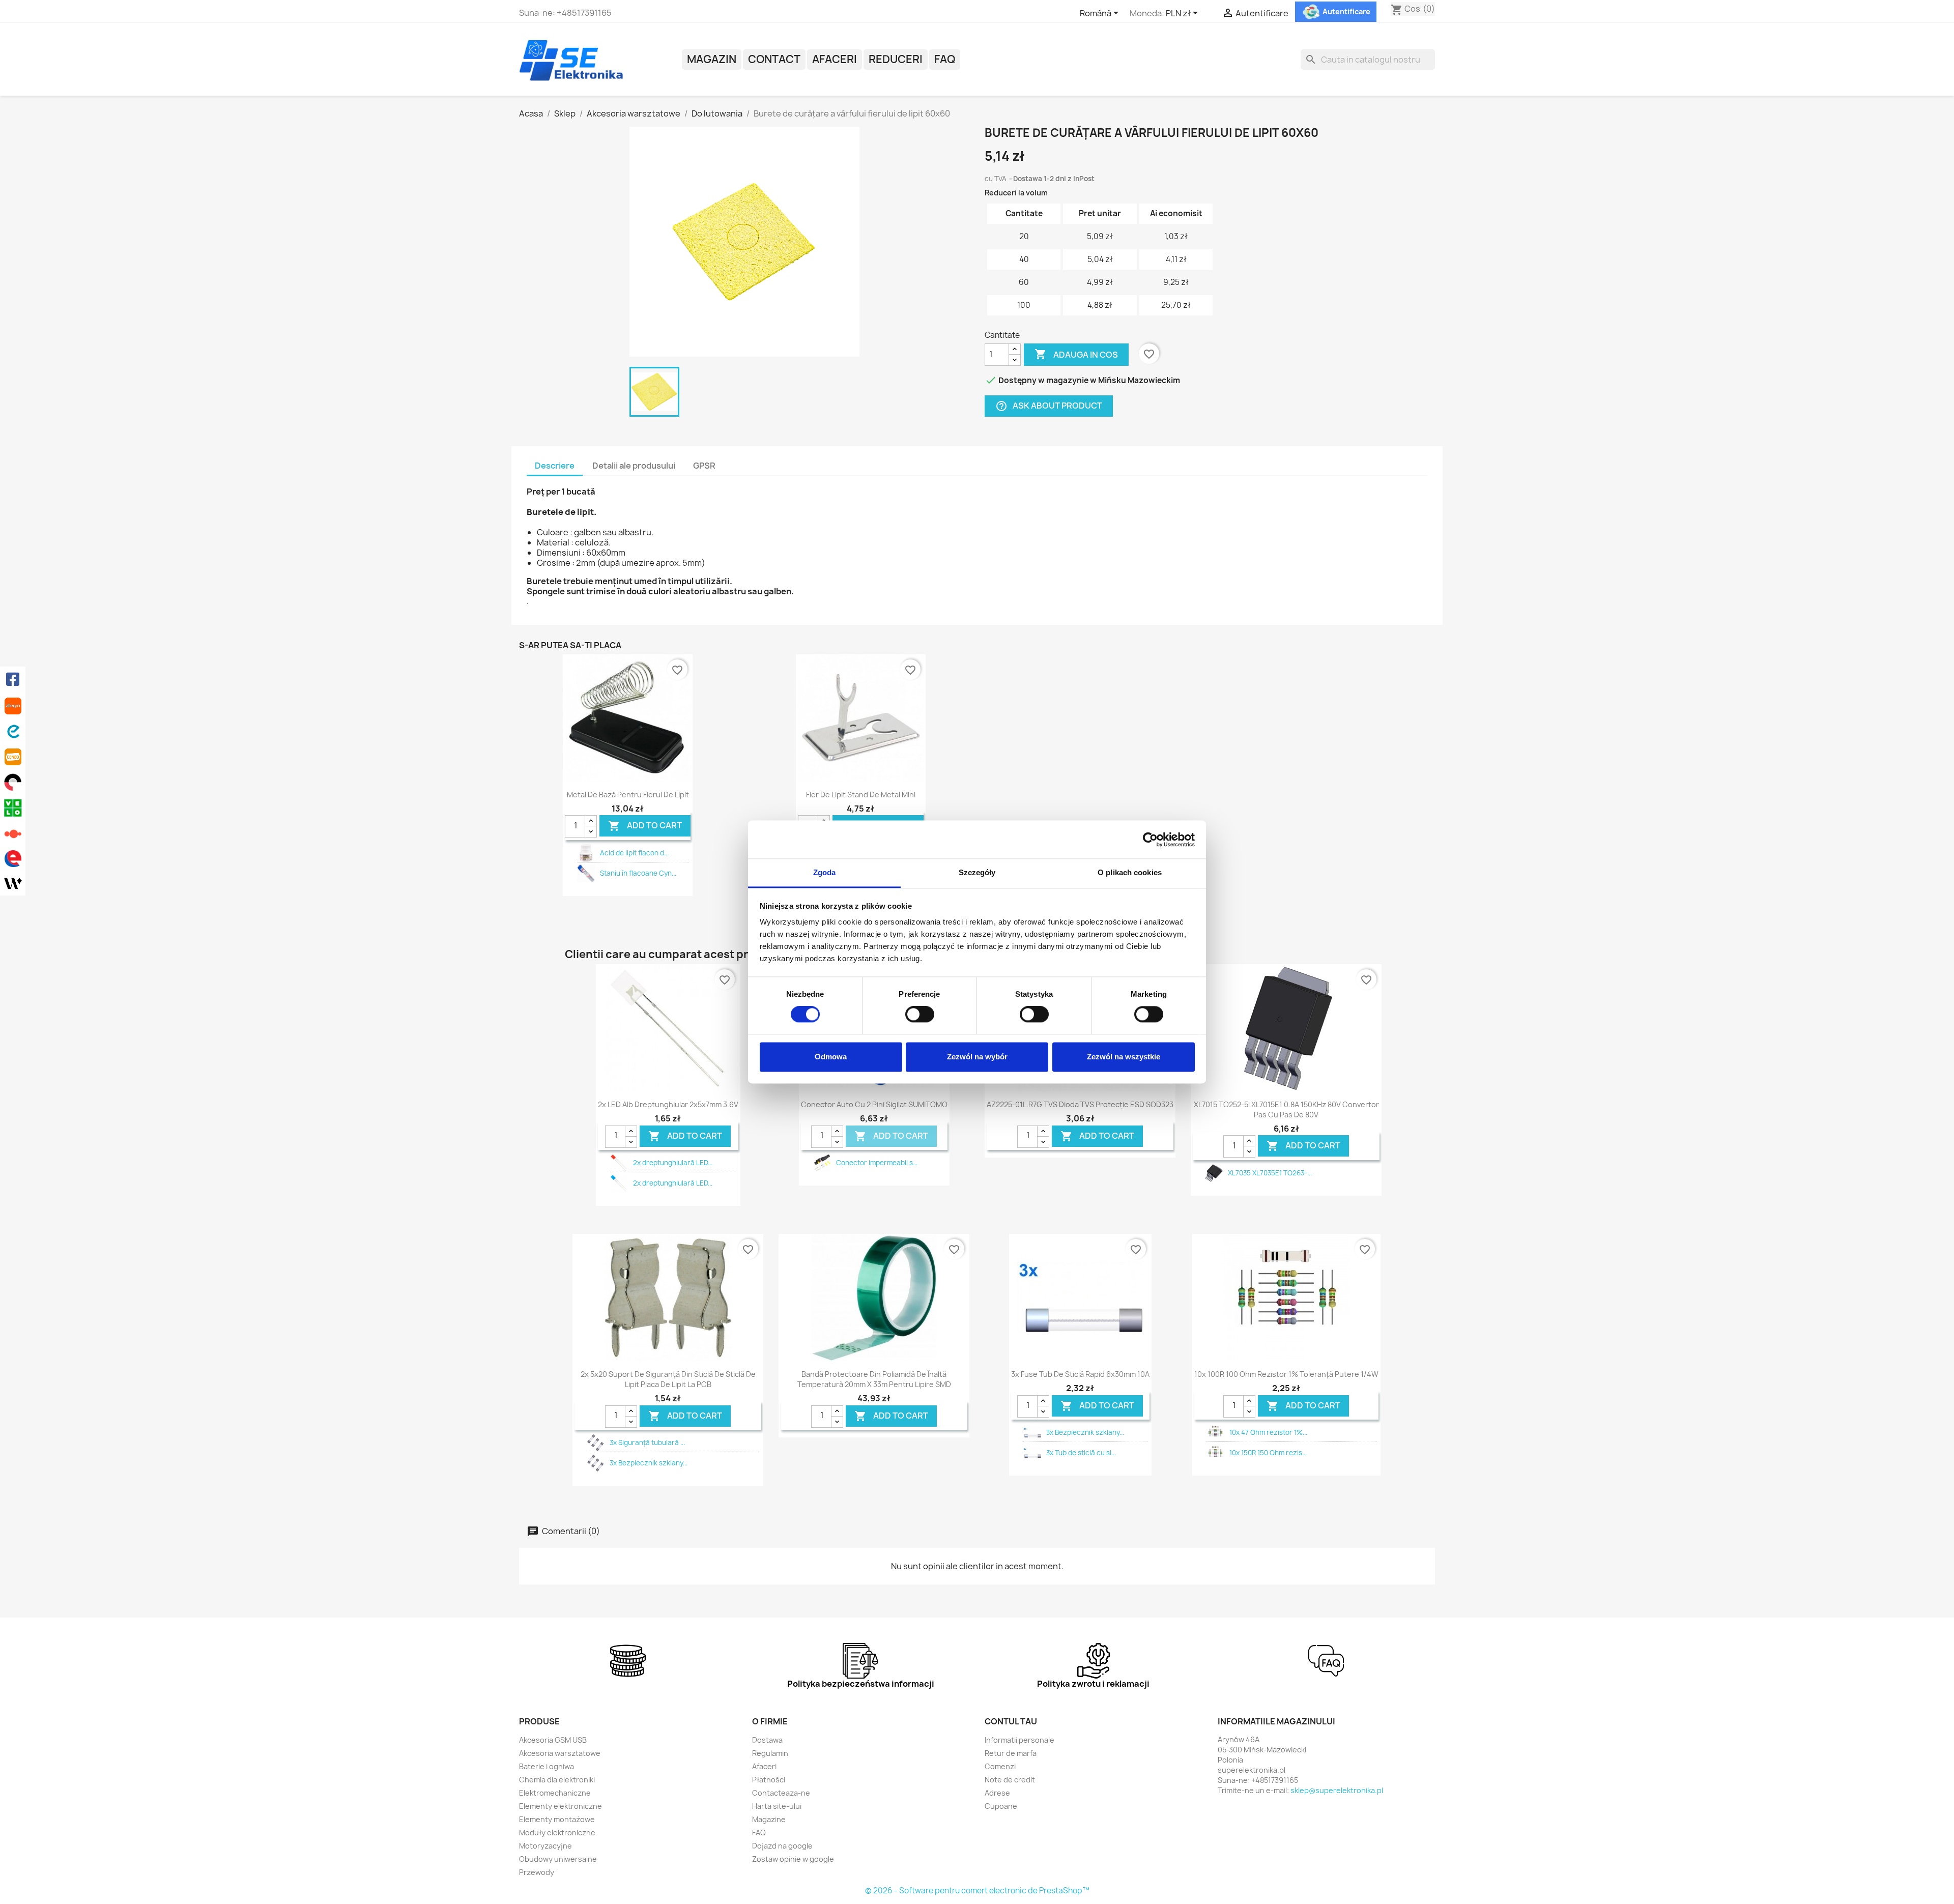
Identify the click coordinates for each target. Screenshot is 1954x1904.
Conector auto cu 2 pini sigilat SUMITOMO (874, 1104)
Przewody (537, 1872)
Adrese (997, 1793)
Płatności (769, 1780)
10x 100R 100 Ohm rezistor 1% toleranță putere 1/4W (1286, 1374)
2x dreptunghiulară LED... (673, 1163)
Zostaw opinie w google (793, 1859)
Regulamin (770, 1753)
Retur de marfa (1011, 1753)
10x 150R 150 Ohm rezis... (1268, 1453)
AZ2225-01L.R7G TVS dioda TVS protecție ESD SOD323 (1080, 1104)
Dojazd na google (782, 1846)
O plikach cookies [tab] (1130, 872)
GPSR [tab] (704, 466)
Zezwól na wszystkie (1124, 1057)
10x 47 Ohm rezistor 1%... (1268, 1432)
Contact (774, 59)
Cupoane (1001, 1806)
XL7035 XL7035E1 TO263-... (1270, 1173)
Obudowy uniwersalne (558, 1859)
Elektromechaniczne (555, 1793)
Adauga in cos (1076, 354)
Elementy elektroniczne (561, 1806)
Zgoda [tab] (825, 872)
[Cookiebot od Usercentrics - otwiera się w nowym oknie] (1150, 840)
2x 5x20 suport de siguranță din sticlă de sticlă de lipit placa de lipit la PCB (668, 1379)
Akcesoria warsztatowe (560, 1753)
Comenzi (1000, 1766)
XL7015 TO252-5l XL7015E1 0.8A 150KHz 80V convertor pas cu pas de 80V (1286, 1109)
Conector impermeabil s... (877, 1163)
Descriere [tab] (555, 466)
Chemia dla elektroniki (557, 1780)
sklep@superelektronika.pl (1337, 1790)
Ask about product (1049, 406)
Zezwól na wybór (977, 1057)
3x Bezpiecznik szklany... (649, 1463)
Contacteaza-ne (781, 1793)
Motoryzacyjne (545, 1846)
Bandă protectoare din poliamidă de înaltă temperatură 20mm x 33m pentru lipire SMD (874, 1379)
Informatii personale (1019, 1740)
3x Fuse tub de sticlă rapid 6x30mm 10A (1080, 1374)
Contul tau (1011, 1721)
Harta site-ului (777, 1806)
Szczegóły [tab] (977, 872)
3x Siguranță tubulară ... (647, 1443)
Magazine (769, 1819)
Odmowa (831, 1057)
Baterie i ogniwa (547, 1766)
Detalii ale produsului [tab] (634, 466)
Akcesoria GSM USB (553, 1740)
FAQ (945, 59)
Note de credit (1010, 1780)
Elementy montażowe (557, 1819)
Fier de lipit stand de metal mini (861, 795)
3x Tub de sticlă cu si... (1081, 1453)
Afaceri (835, 59)
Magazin (712, 59)
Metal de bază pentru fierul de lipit (628, 795)
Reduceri (896, 59)
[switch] (920, 1015)
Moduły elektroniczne (557, 1833)
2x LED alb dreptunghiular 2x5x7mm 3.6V (668, 1104)
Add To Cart (645, 826)
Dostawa (767, 1740)
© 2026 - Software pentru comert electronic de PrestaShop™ (977, 1891)
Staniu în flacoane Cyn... (638, 873)
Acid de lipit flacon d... (634, 853)
